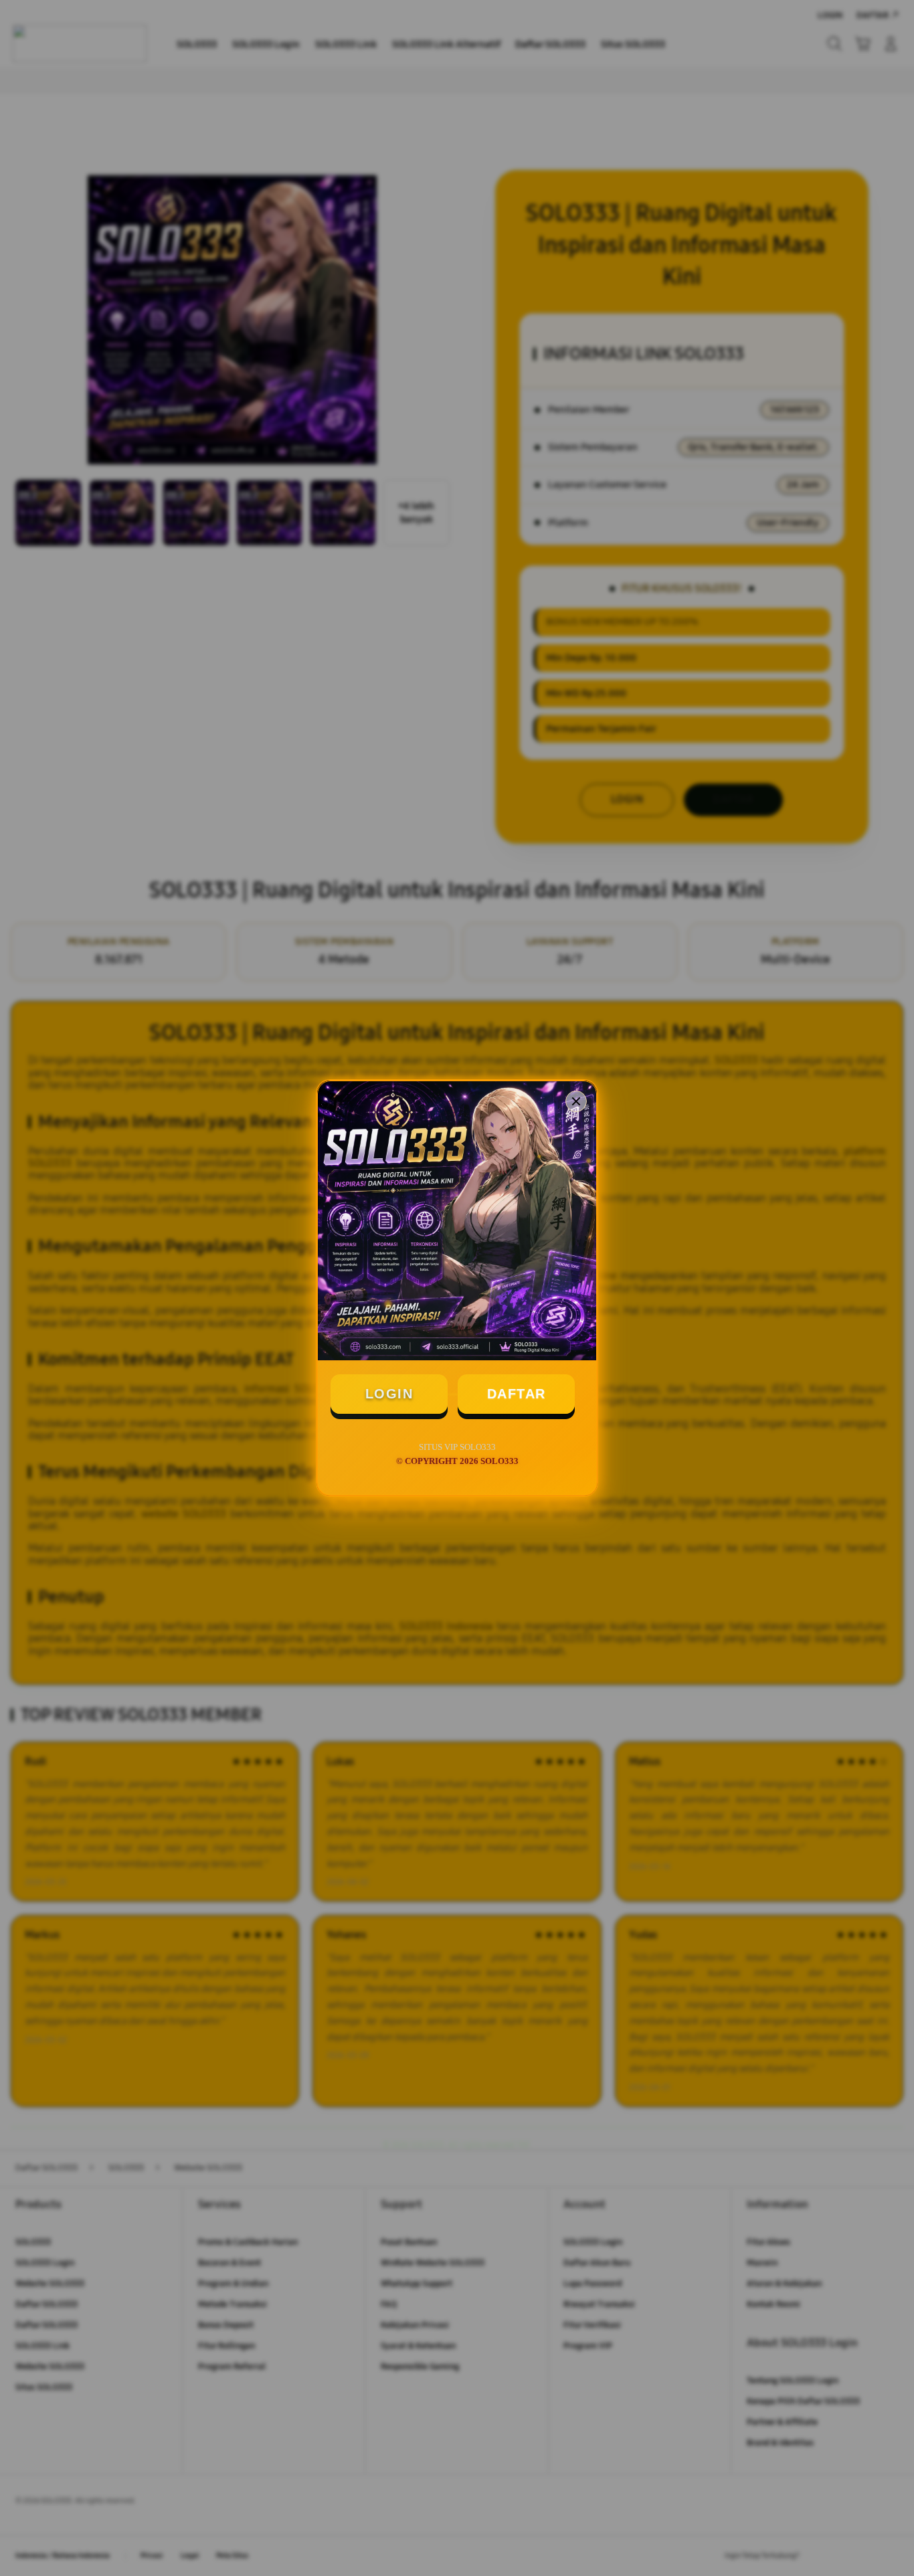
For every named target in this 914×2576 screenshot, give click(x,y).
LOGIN (389, 1394)
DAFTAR (517, 1394)
